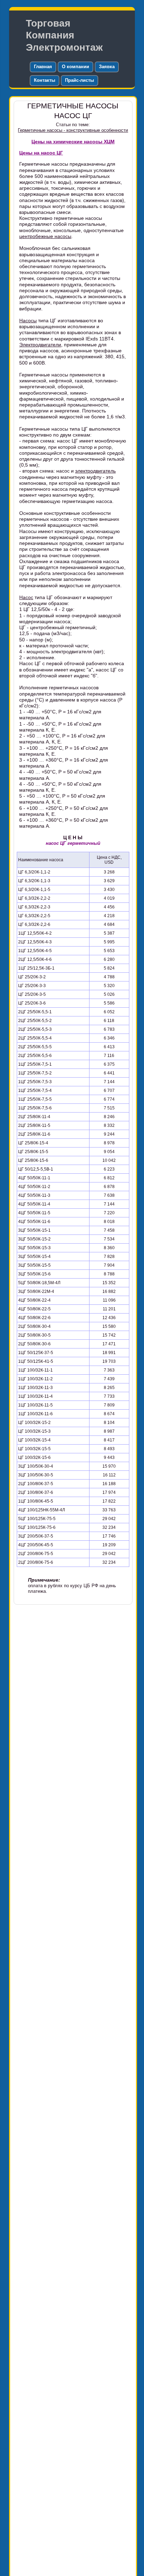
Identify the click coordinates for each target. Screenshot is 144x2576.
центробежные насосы (45, 236)
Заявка (107, 67)
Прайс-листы (80, 80)
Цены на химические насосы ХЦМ (73, 142)
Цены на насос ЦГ (41, 153)
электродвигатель (95, 471)
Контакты (45, 80)
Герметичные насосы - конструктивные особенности (73, 130)
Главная (43, 67)
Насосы (28, 321)
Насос (26, 597)
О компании (75, 67)
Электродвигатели (40, 345)
